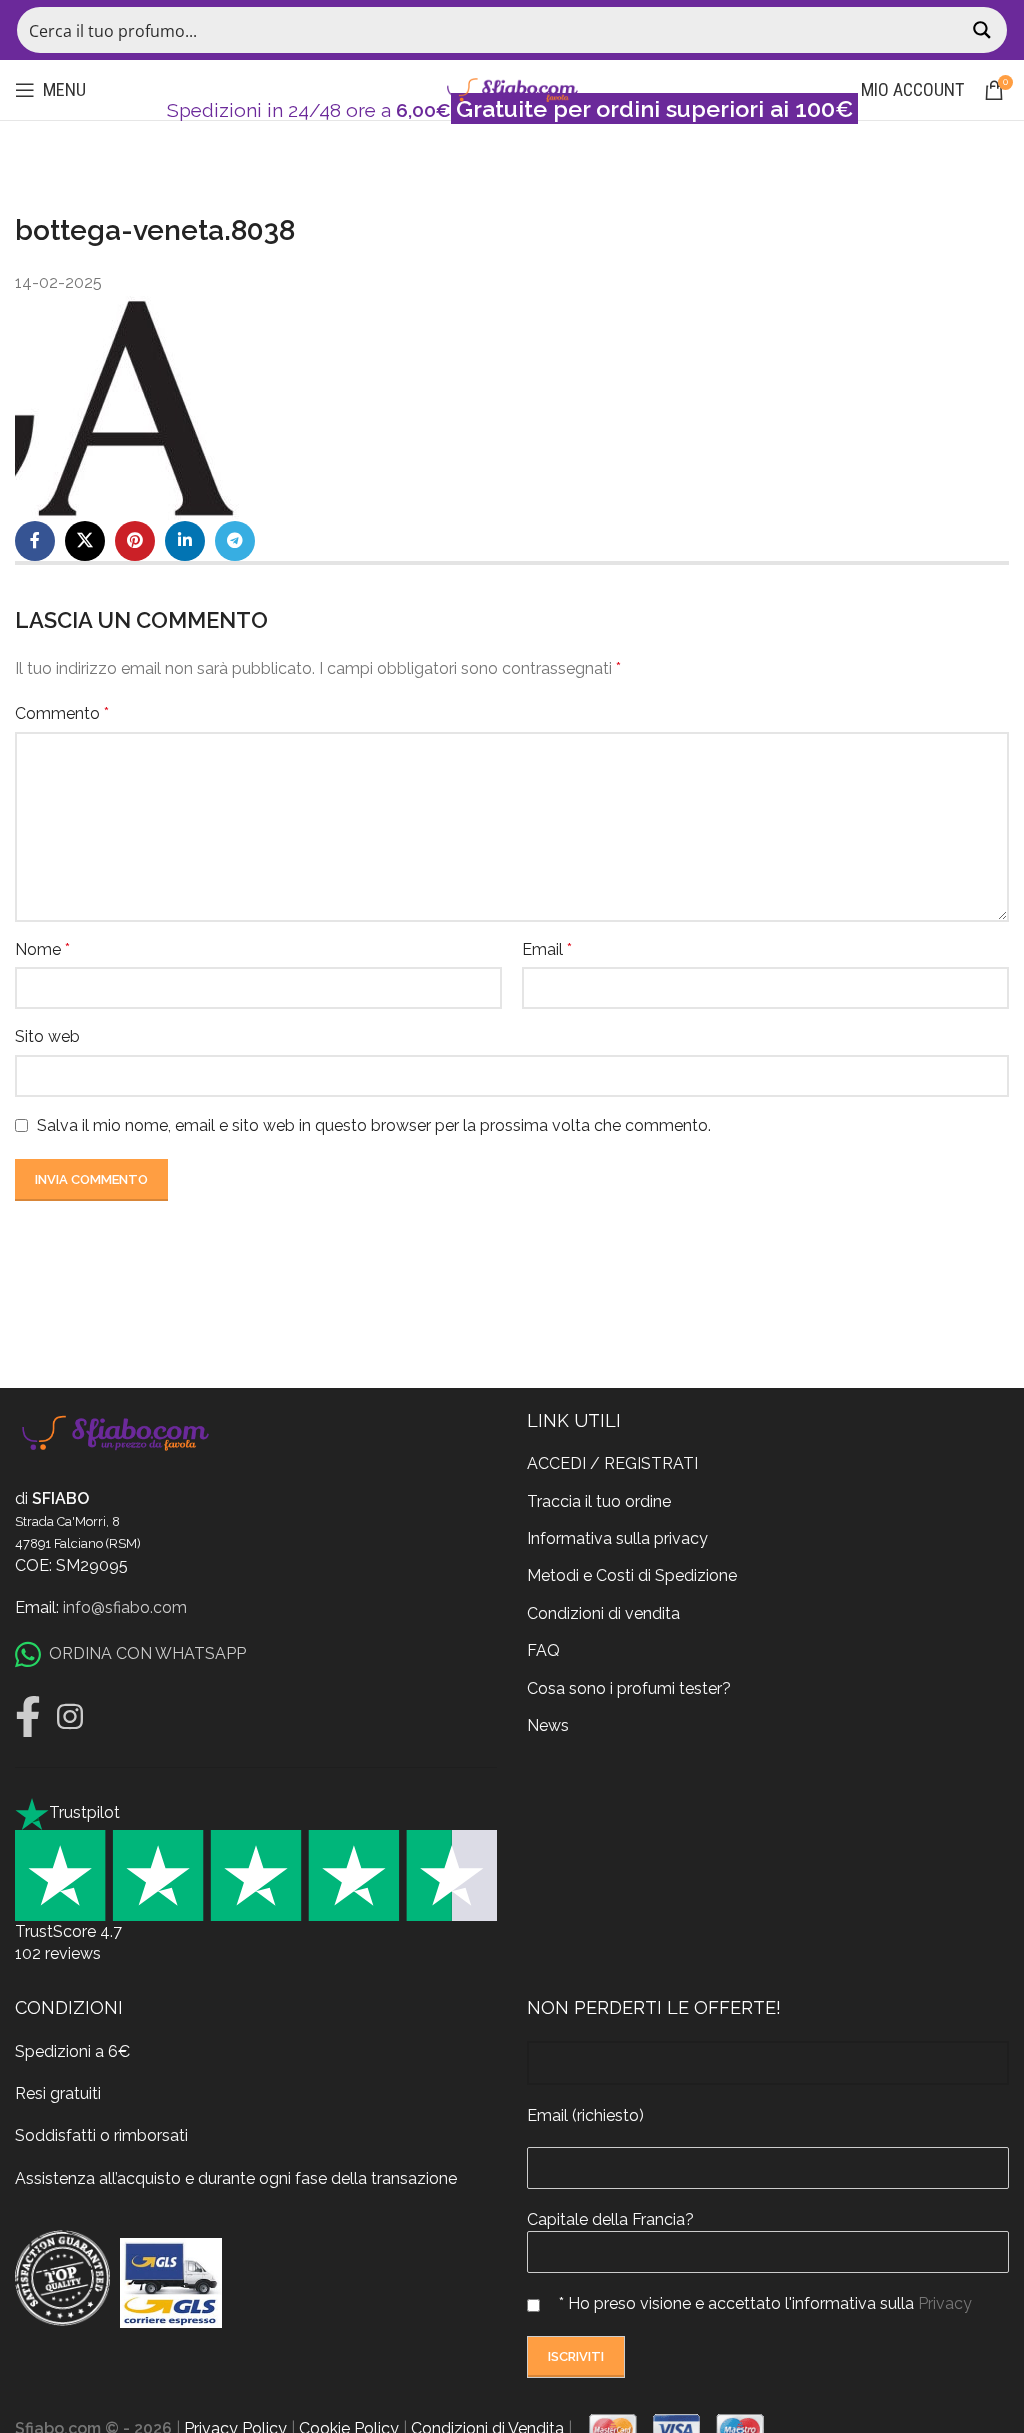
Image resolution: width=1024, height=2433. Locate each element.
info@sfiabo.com (125, 1607)
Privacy (945, 2303)
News (548, 1725)
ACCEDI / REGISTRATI (612, 1463)
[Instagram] (70, 1717)
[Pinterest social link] (135, 541)
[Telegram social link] (235, 541)
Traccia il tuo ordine (599, 1501)
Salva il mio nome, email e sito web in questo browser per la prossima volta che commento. (374, 1125)
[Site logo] (512, 88)
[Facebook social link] (35, 541)
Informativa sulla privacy (617, 1538)
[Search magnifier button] (984, 30)
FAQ (543, 1650)
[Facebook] (28, 1717)
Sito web (47, 1036)
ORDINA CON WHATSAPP (147, 1653)
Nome (42, 949)
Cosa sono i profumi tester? (629, 1688)
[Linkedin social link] (185, 541)
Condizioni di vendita (603, 1613)
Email (547, 949)
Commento (62, 713)
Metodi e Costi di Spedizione (632, 1575)
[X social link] (85, 541)
